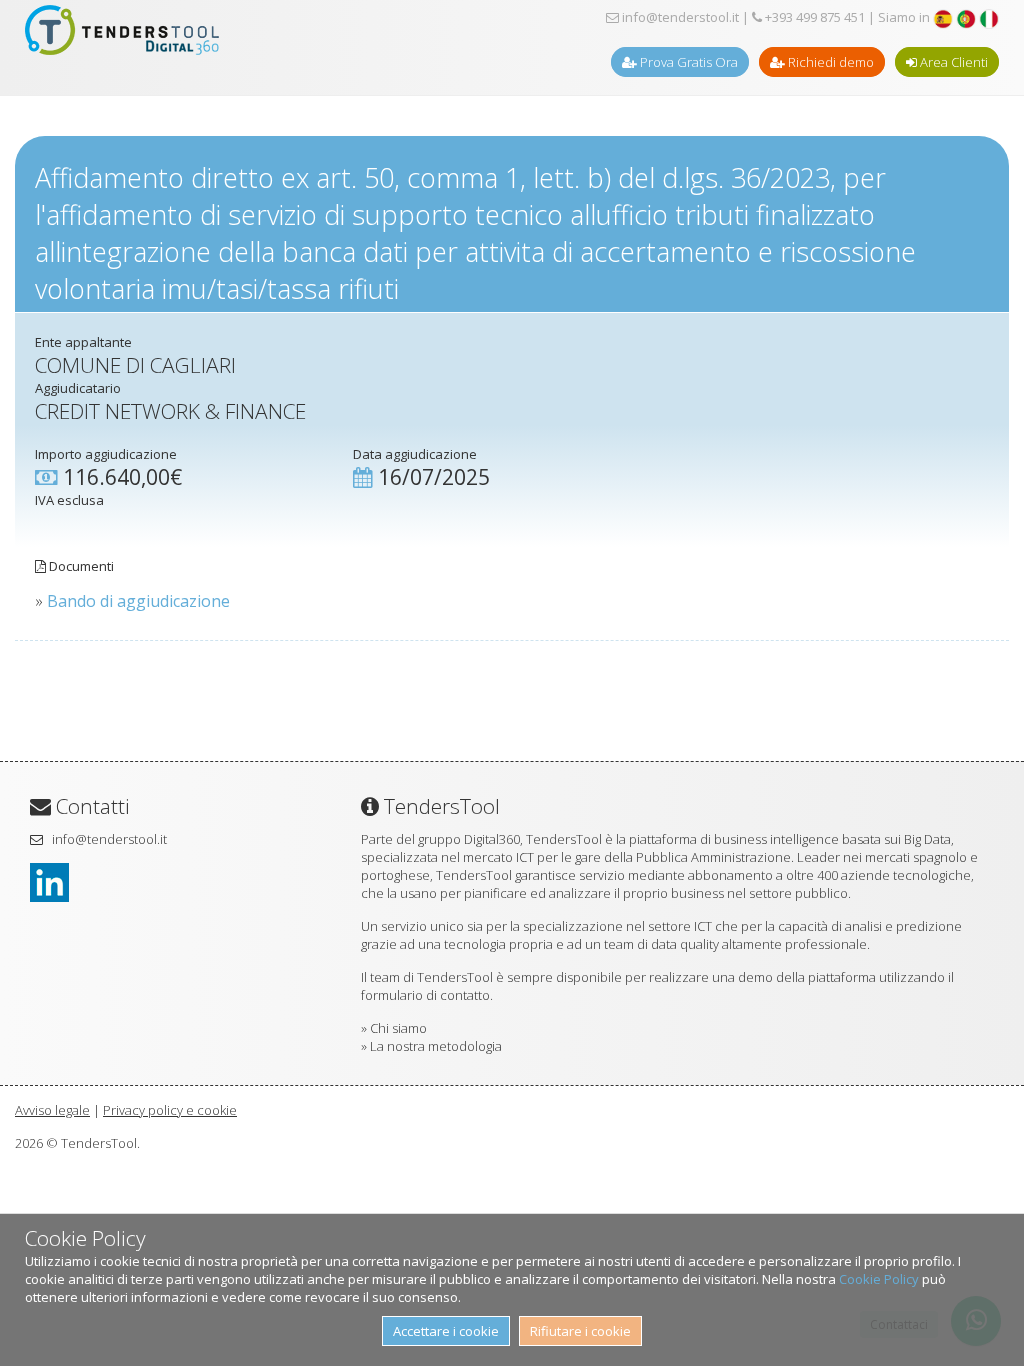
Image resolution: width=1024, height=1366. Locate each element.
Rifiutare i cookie (580, 1331)
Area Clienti (952, 62)
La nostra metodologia (436, 1046)
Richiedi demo (829, 62)
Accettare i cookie (446, 1331)
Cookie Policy (879, 1279)
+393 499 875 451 (813, 17)
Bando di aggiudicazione (138, 601)
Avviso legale (52, 1110)
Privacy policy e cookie (170, 1110)
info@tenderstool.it (679, 17)
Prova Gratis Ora (687, 62)
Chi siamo (398, 1028)
